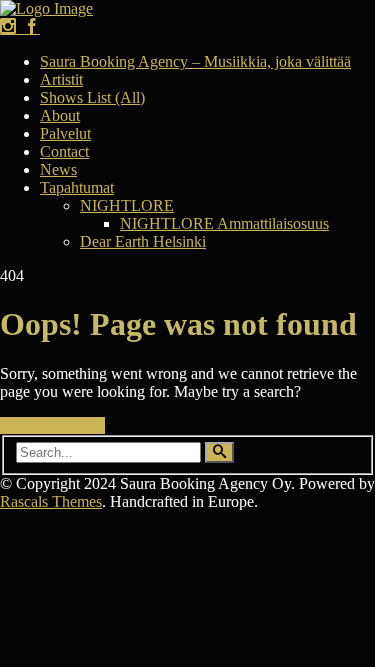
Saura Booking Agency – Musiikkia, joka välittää (195, 61)
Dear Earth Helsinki (143, 241)
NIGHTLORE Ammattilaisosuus (224, 223)
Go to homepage (52, 425)
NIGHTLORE (127, 205)
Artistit (61, 79)
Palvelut (65, 133)
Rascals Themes (51, 501)
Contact (64, 151)
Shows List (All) (92, 97)
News (58, 169)
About (60, 115)
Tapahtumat (77, 187)
